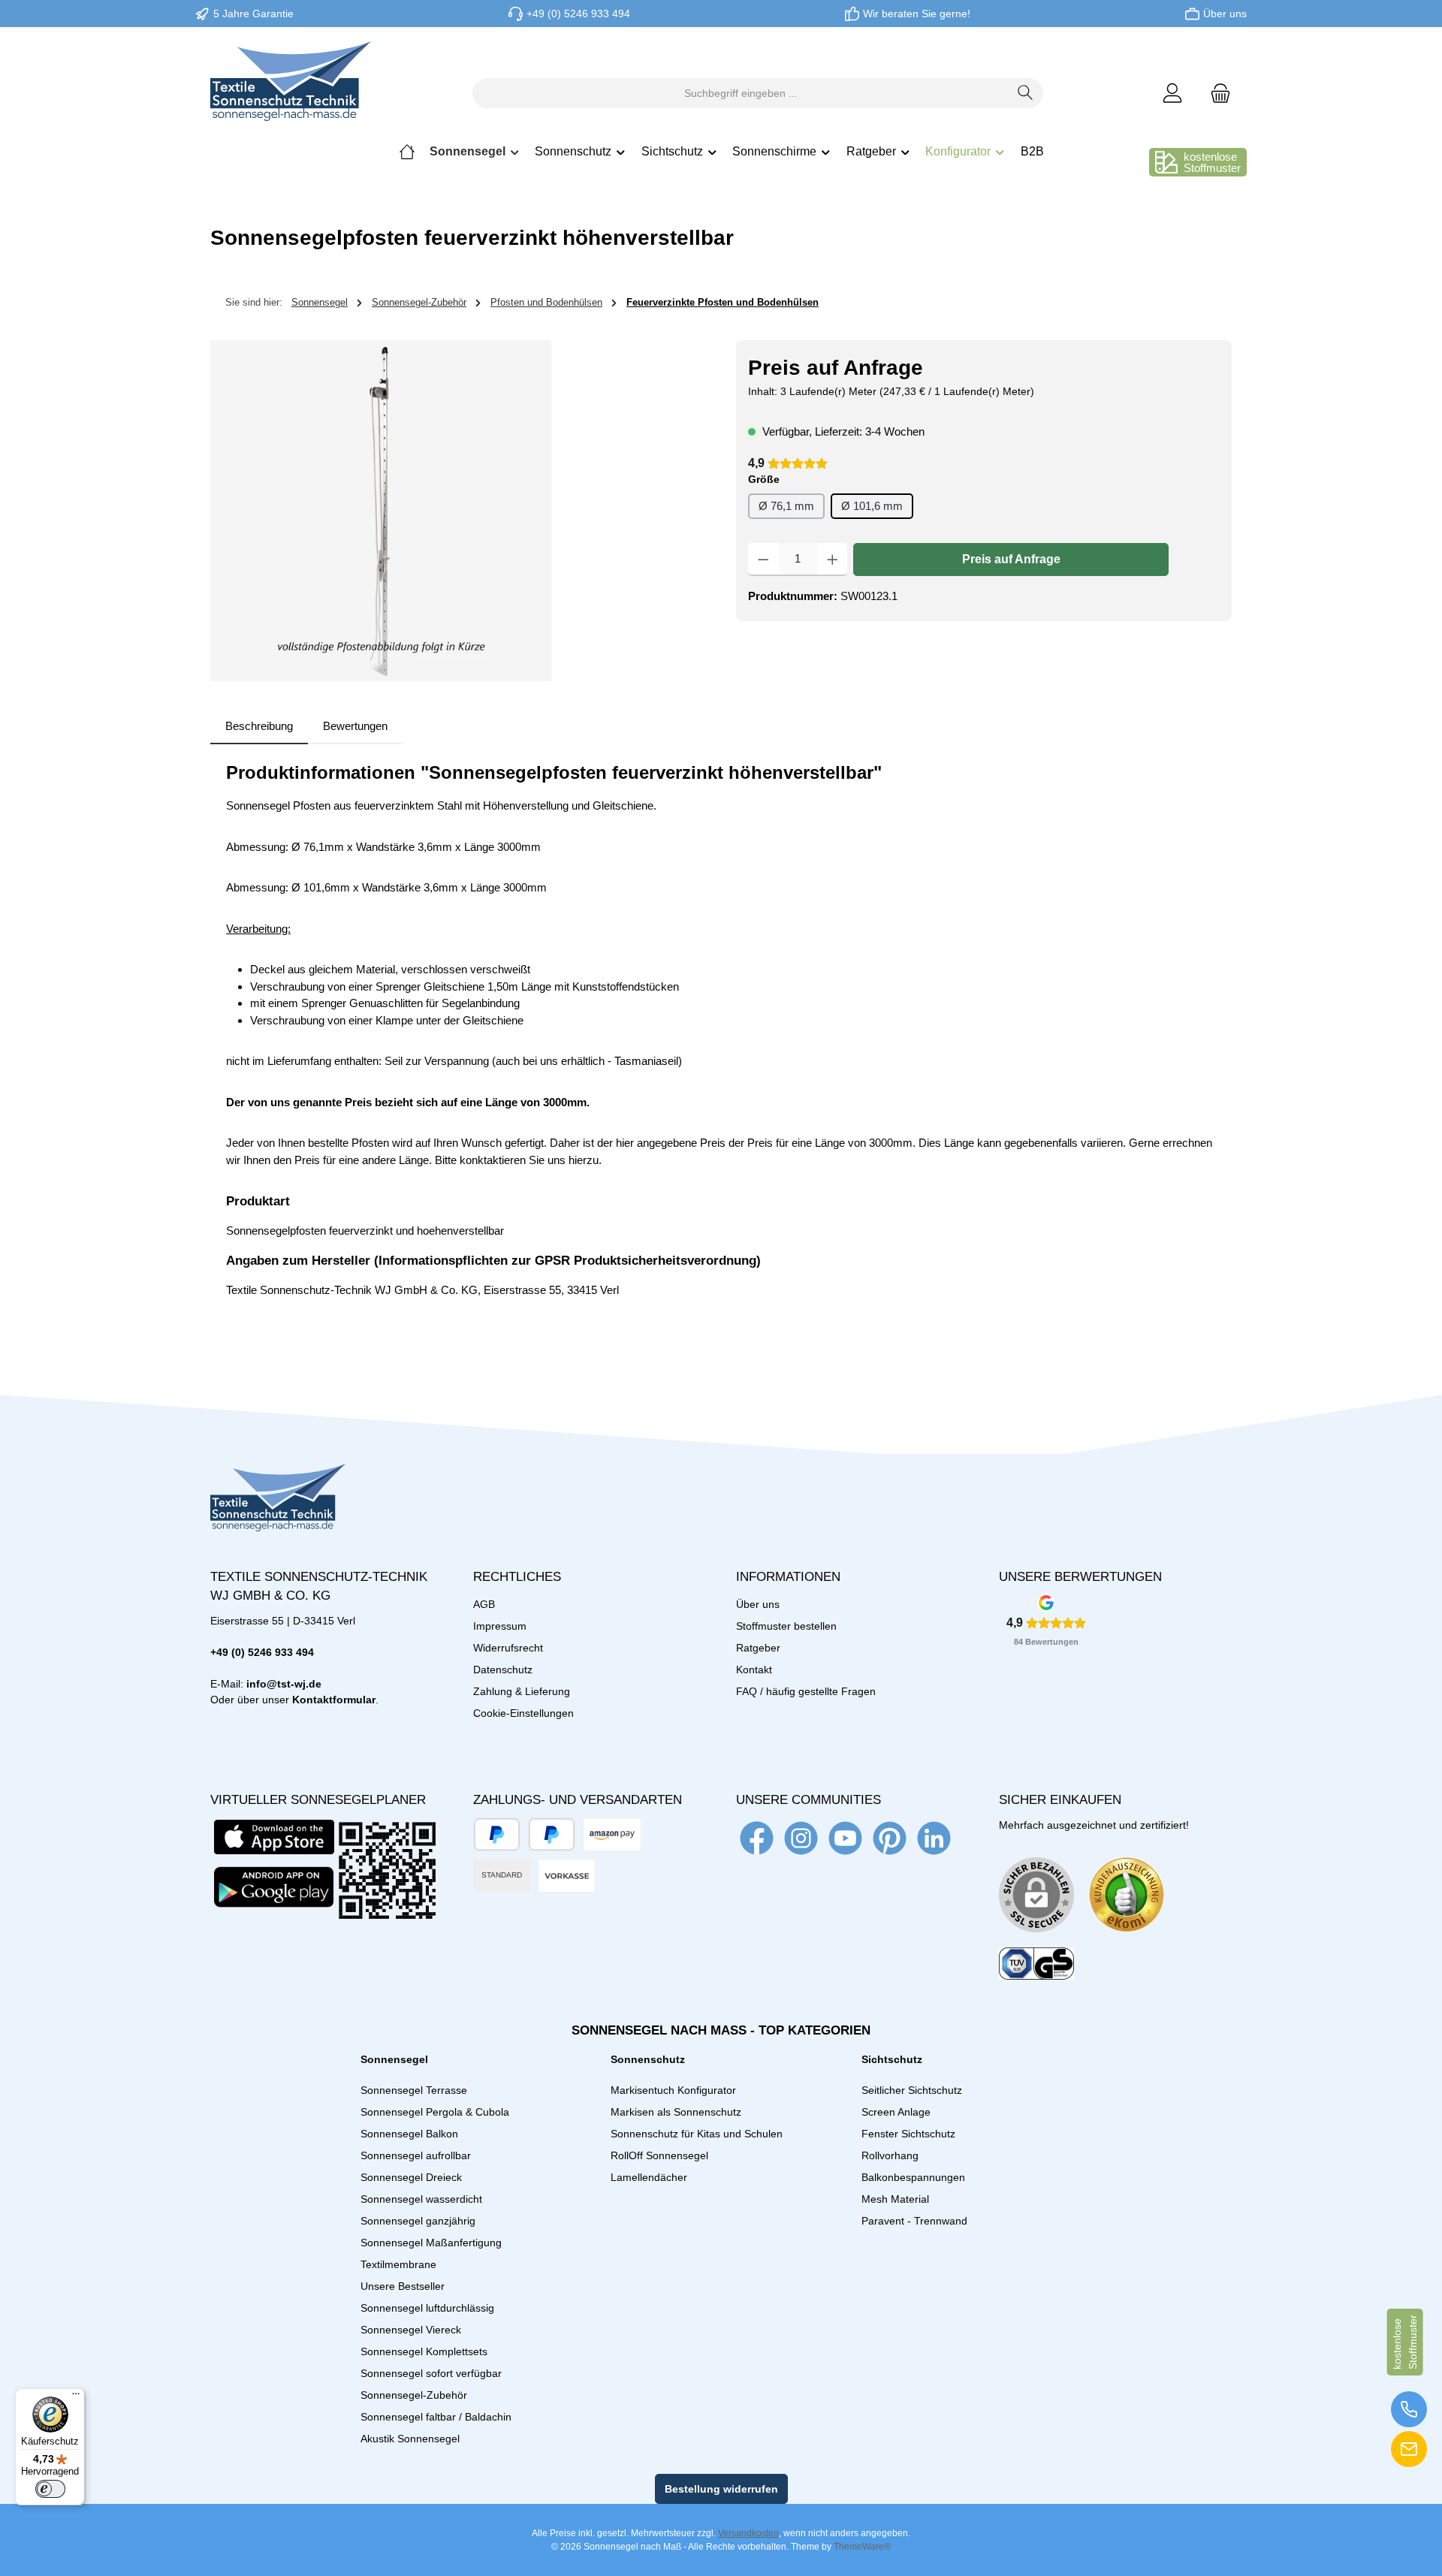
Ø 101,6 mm (872, 506)
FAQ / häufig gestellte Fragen (806, 1691)
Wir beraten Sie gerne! (917, 14)
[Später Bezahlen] (552, 1834)
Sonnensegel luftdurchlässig (427, 2308)
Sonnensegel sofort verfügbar (431, 2373)
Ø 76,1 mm (786, 506)
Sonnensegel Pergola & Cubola (435, 2112)
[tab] (259, 727)
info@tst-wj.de (284, 1684)
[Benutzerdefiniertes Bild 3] (1036, 1964)
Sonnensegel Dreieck (411, 2177)
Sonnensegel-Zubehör (414, 2395)
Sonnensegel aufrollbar (416, 2155)
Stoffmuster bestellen (786, 1626)
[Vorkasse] (567, 1876)
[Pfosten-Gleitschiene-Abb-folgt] (381, 511)
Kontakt (754, 1670)
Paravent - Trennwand (914, 2221)
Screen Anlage (896, 2112)
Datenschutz (503, 1670)
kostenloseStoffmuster (1212, 162)
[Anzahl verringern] (763, 560)
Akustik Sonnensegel (410, 2439)
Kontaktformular (334, 1700)
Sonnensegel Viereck (411, 2330)
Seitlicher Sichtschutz (912, 2090)
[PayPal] (497, 1834)
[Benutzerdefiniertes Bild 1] (1127, 1895)
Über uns (1225, 14)
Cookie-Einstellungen (523, 1713)
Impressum (500, 1626)
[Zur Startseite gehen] (291, 93)
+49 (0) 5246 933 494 (578, 14)
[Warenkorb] (1216, 94)
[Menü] (76, 2397)
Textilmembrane (398, 2264)
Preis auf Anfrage (1011, 559)
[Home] (407, 152)
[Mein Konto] (1172, 94)
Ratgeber (758, 1648)
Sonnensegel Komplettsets (424, 2351)
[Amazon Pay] (612, 1834)
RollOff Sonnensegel (659, 2155)
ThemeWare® (862, 2547)
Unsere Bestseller (403, 2286)
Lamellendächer (649, 2177)
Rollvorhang (890, 2155)
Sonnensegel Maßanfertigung (431, 2243)
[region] (458, 511)
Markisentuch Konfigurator (673, 2090)
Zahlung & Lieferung (522, 1691)
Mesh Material (895, 2199)
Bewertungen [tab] (355, 726)
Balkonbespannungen (913, 2177)
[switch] (50, 2489)
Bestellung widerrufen (721, 2489)
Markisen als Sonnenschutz (676, 2112)
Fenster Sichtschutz (908, 2134)
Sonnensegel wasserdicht (421, 2199)
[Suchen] (1026, 93)
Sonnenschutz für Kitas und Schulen (697, 2134)
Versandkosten (748, 2533)
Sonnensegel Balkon (409, 2134)
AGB (484, 1604)
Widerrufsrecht (508, 1648)
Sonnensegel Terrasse (414, 2090)
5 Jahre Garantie (253, 14)
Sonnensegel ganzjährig (418, 2221)
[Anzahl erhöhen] (833, 560)
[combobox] (741, 93)
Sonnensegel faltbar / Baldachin (436, 2417)
